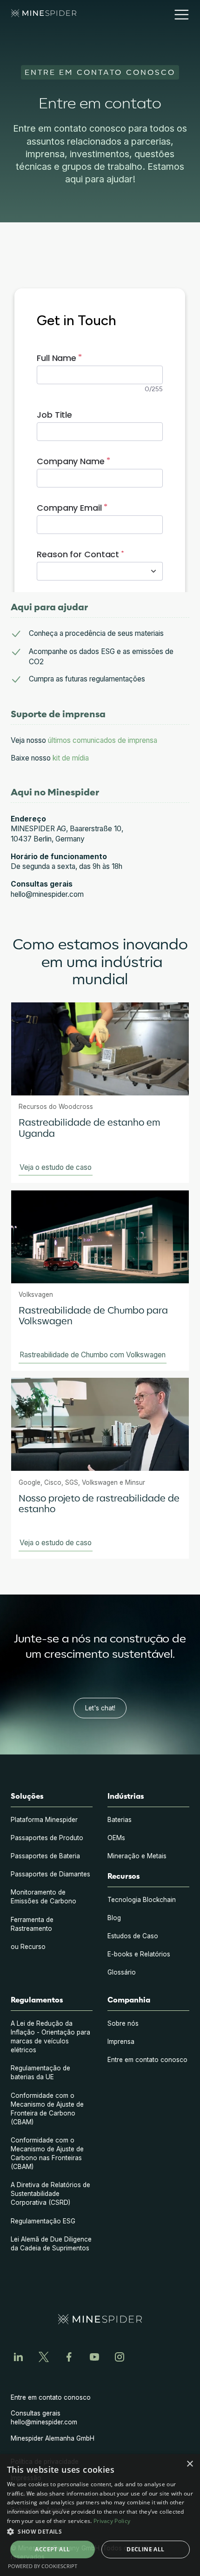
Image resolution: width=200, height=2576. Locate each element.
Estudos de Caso (133, 1936)
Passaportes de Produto (47, 1838)
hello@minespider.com (44, 2422)
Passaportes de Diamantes (50, 1874)
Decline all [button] (145, 2549)
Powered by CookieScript (43, 2566)
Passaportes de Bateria (45, 1856)
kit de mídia (71, 758)
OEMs (116, 1838)
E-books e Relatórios (139, 1954)
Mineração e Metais (137, 1856)
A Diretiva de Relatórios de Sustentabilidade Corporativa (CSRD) (50, 2194)
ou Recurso (28, 1947)
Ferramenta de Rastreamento (32, 1924)
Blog (114, 1918)
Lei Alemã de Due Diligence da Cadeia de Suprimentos (51, 2244)
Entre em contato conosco (147, 2060)
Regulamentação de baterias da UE (40, 2072)
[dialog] (100, 2515)
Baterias (120, 1820)
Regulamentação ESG (43, 2221)
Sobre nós (123, 2023)
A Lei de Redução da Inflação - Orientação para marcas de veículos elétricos (50, 2037)
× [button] (190, 2464)
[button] (178, 15)
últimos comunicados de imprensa (103, 740)
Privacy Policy (112, 2521)
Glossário (122, 1972)
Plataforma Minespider (44, 1820)
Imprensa (121, 2042)
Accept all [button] (52, 2549)
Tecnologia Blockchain (142, 1900)
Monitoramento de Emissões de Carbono (43, 1897)
